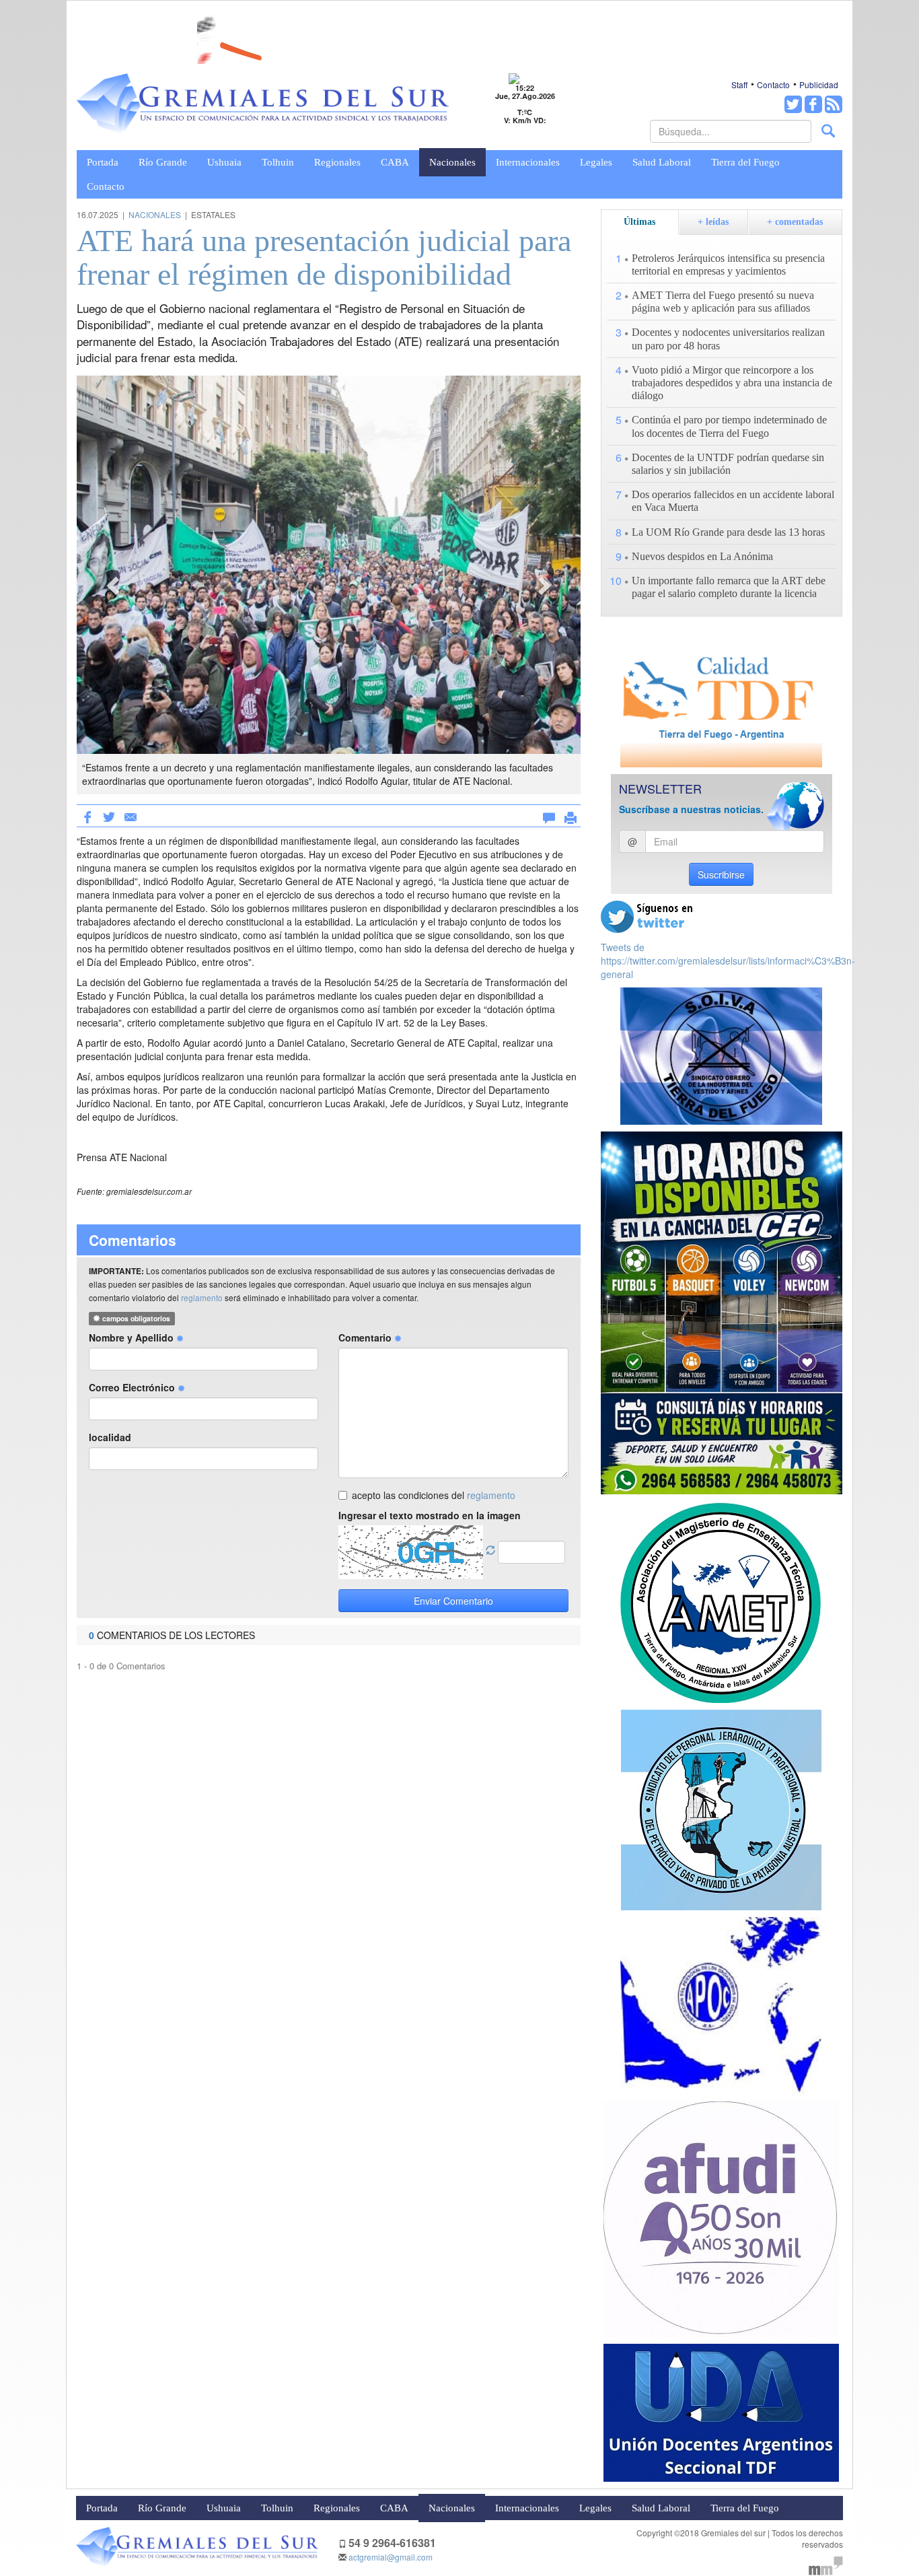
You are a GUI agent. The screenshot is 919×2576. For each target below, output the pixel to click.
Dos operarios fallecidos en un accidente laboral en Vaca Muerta (733, 501)
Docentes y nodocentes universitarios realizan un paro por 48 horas (728, 339)
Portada (103, 162)
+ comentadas (795, 222)
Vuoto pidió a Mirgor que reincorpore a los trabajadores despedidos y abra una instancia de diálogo (732, 383)
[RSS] (834, 104)
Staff (739, 84)
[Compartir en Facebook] (87, 816)
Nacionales (452, 162)
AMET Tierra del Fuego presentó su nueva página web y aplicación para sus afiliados (723, 302)
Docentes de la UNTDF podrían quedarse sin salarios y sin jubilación (728, 464)
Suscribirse (721, 874)
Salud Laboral (662, 162)
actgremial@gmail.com (391, 2557)
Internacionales (528, 162)
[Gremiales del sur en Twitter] (793, 104)
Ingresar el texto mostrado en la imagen (430, 1515)
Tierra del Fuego (745, 162)
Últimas (639, 222)
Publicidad (819, 84)
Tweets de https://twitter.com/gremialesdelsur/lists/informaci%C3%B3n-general (728, 961)
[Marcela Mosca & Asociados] (826, 2564)
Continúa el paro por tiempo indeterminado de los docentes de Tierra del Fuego (729, 426)
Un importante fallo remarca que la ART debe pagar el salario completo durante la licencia (729, 587)
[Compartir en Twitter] (109, 816)
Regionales (337, 162)
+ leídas (713, 222)
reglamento (202, 1297)
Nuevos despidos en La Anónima (702, 556)
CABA (395, 162)
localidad (110, 1437)
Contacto (773, 84)
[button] (114, 585)
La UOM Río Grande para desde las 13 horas (728, 532)
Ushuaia (224, 162)
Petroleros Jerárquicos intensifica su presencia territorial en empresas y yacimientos (728, 265)
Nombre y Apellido (133, 1337)
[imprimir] (571, 815)
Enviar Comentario (453, 1601)
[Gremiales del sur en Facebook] (813, 104)
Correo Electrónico (133, 1387)
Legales (596, 162)
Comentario (366, 1337)
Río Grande (163, 162)
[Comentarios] (549, 815)
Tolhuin (278, 162)
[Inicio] (263, 104)
